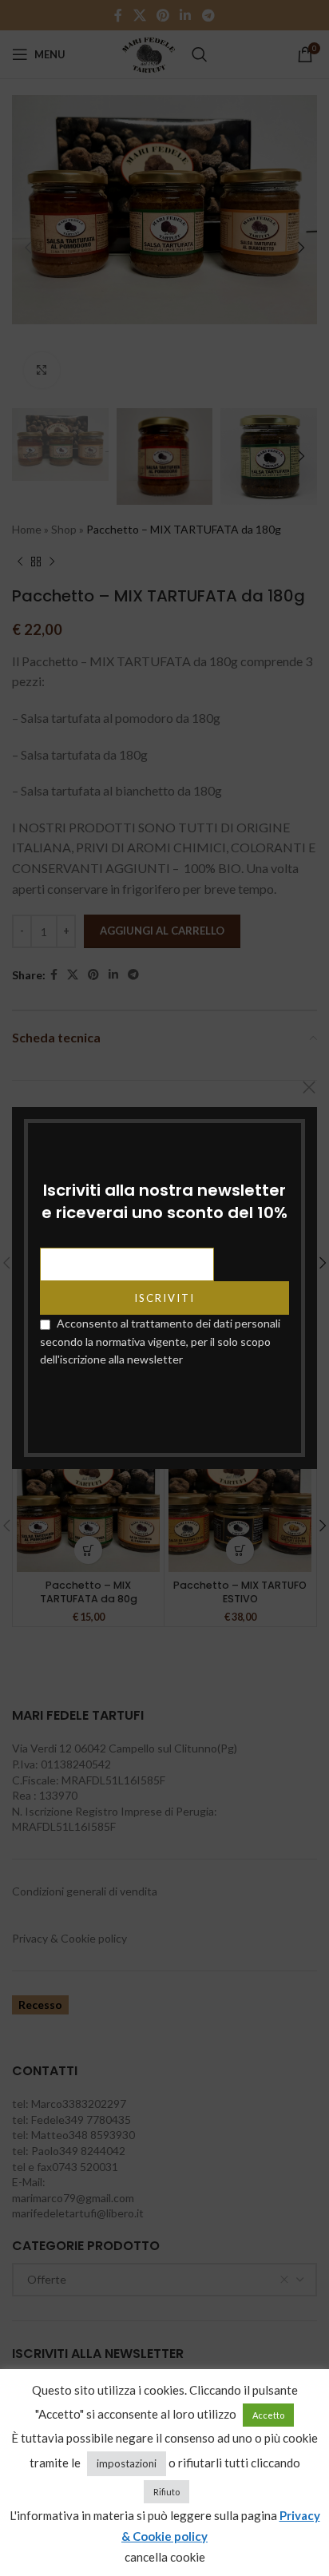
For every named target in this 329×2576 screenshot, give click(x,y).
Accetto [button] (268, 2415)
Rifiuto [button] (166, 2492)
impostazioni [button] (127, 2463)
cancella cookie (165, 2557)
